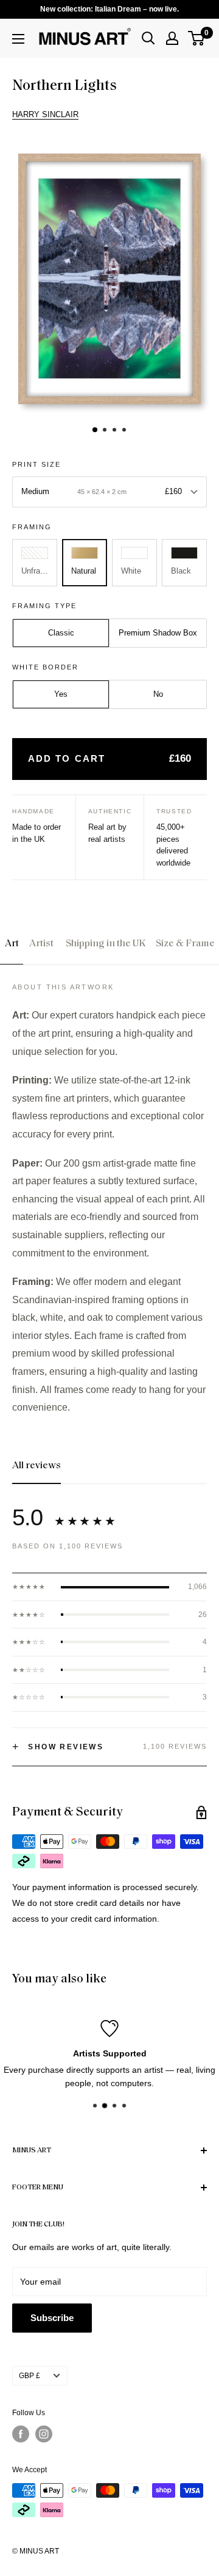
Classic (61, 633)
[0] (197, 38)
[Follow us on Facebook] (21, 2434)
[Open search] (148, 38)
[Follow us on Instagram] (44, 2434)
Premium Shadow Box (158, 633)
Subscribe (52, 2318)
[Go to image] (95, 430)
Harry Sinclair (45, 114)
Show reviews (58, 1747)
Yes (61, 694)
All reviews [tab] (36, 1466)
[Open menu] (18, 39)
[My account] (172, 38)
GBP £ (30, 2376)
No (158, 694)
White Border (45, 667)
